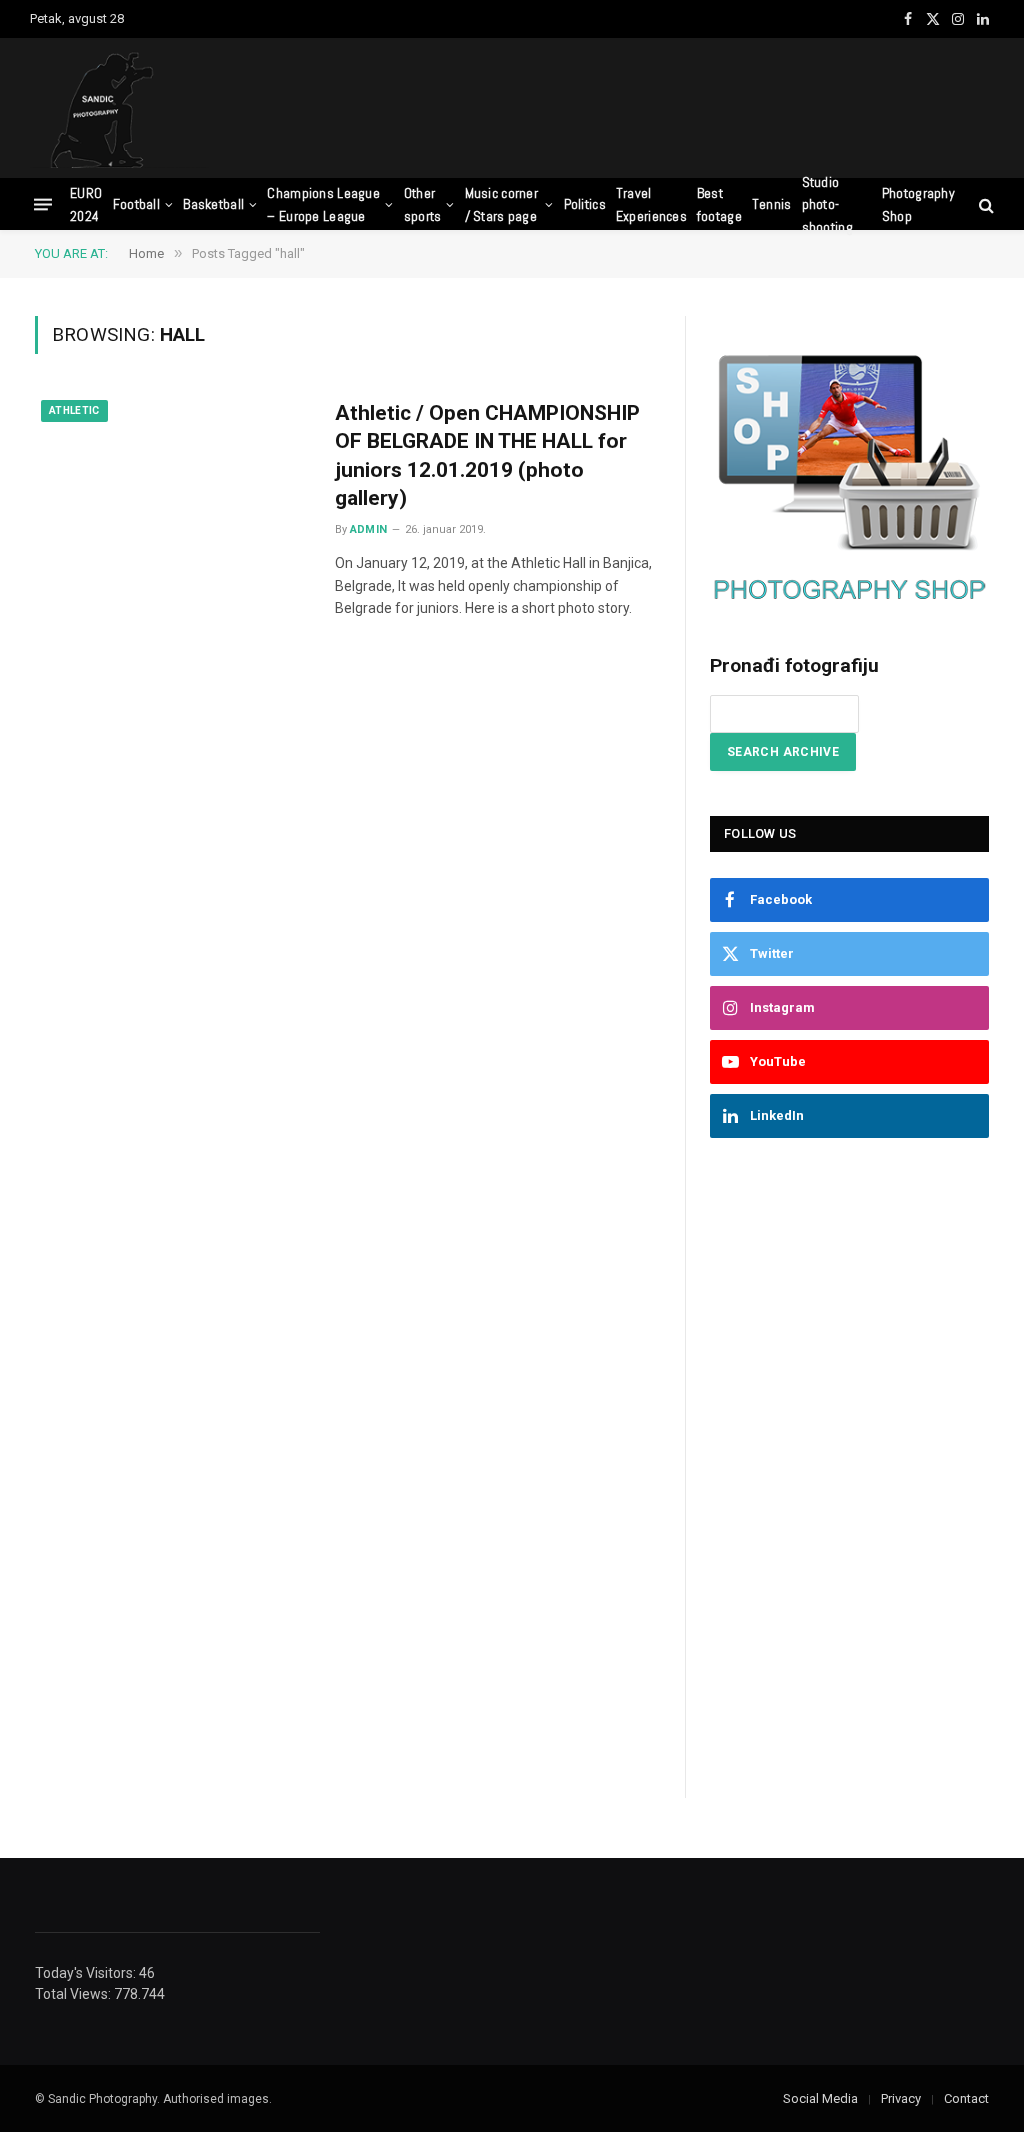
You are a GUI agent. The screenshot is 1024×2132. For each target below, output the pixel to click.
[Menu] (43, 204)
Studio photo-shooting (827, 204)
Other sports (423, 204)
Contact (966, 2098)
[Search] (984, 204)
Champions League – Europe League (323, 204)
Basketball (213, 204)
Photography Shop (918, 204)
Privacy (901, 2098)
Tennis (772, 204)
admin (369, 529)
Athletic (74, 410)
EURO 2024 (86, 204)
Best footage (719, 204)
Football (136, 204)
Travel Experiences (651, 204)
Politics (585, 204)
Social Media (820, 2098)
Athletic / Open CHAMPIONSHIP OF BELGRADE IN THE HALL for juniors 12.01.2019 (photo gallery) (487, 456)
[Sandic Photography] (119, 108)
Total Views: (74, 1994)
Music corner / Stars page (501, 204)
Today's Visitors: (87, 1973)
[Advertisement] (630, 105)
